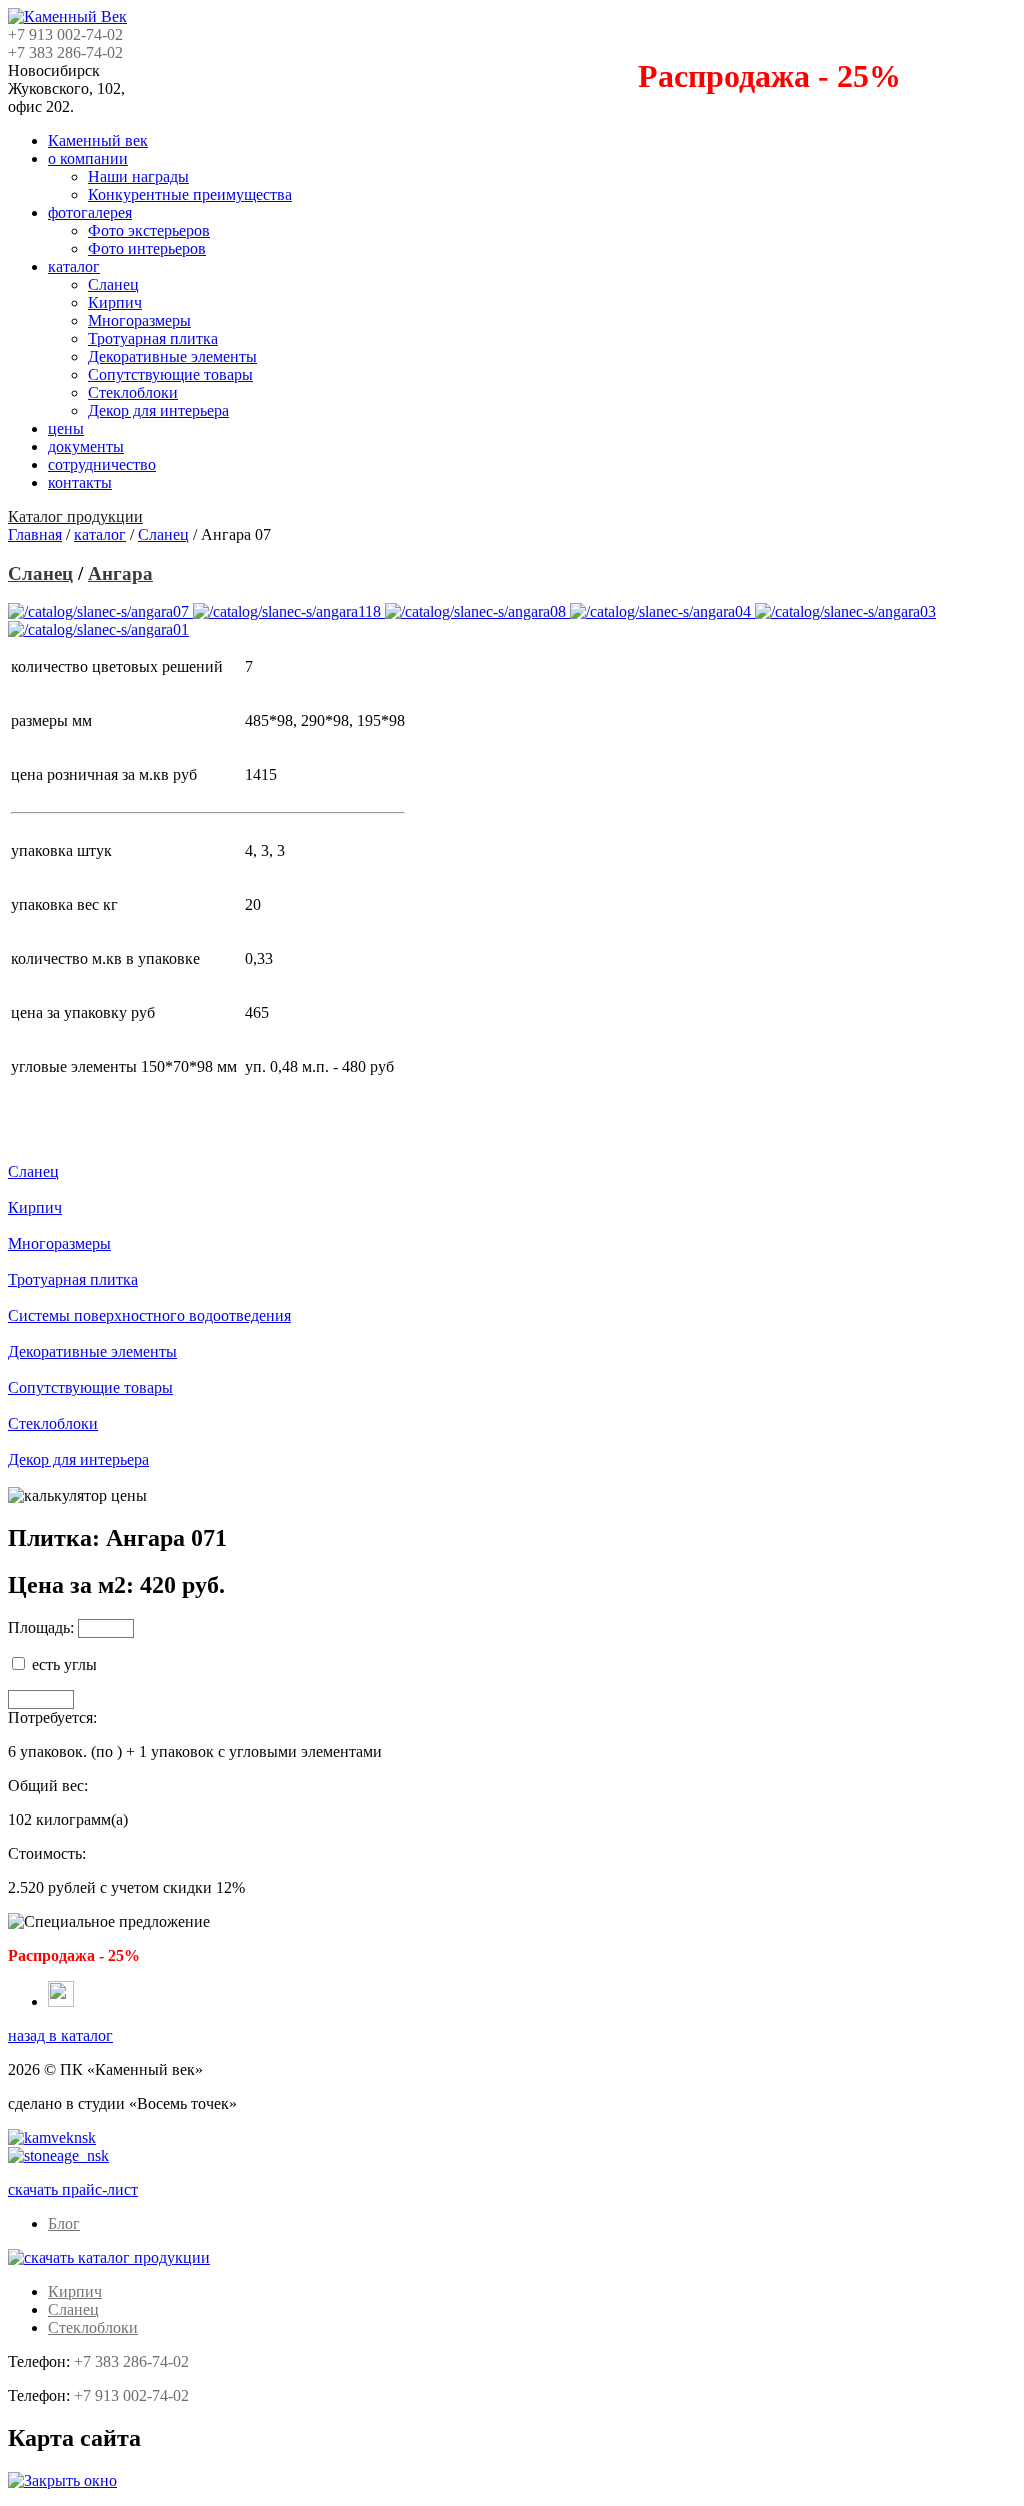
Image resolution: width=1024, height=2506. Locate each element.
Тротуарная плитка (153, 338)
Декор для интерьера (158, 410)
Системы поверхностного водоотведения (149, 1315)
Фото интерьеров (147, 248)
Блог (64, 2223)
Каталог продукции (75, 516)
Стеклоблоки (133, 392)
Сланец (113, 284)
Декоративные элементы (172, 356)
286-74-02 (131, 2361)
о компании (88, 158)
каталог (74, 266)
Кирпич (115, 302)
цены (66, 428)
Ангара (120, 573)
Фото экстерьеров (149, 230)
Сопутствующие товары (170, 374)
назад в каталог (60, 2035)
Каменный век (98, 140)
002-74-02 (131, 2395)
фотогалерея (90, 212)
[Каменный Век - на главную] (67, 16)
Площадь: (41, 1627)
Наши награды (138, 176)
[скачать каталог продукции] (109, 2257)
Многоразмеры (139, 320)
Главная (35, 534)
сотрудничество (102, 464)
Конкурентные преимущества (190, 194)
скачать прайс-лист (73, 2189)
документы (86, 446)
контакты (80, 482)
